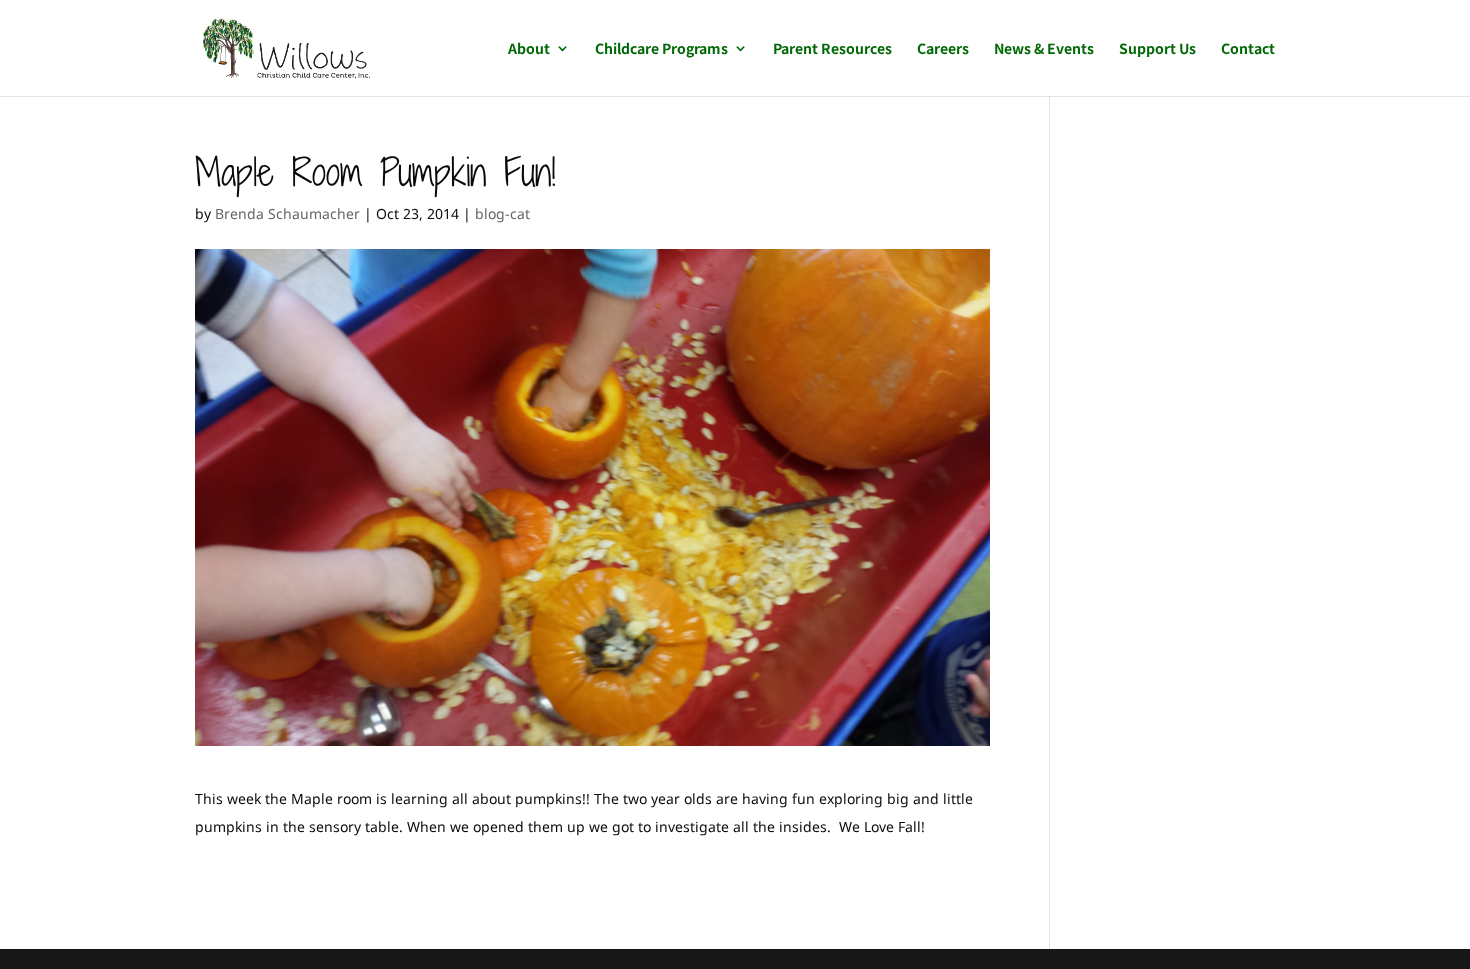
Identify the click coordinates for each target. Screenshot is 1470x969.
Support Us (1157, 49)
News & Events (1044, 49)
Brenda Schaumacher (287, 213)
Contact (1248, 49)
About (529, 49)
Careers (943, 49)
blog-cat (502, 213)
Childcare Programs (661, 49)
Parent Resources (832, 49)
